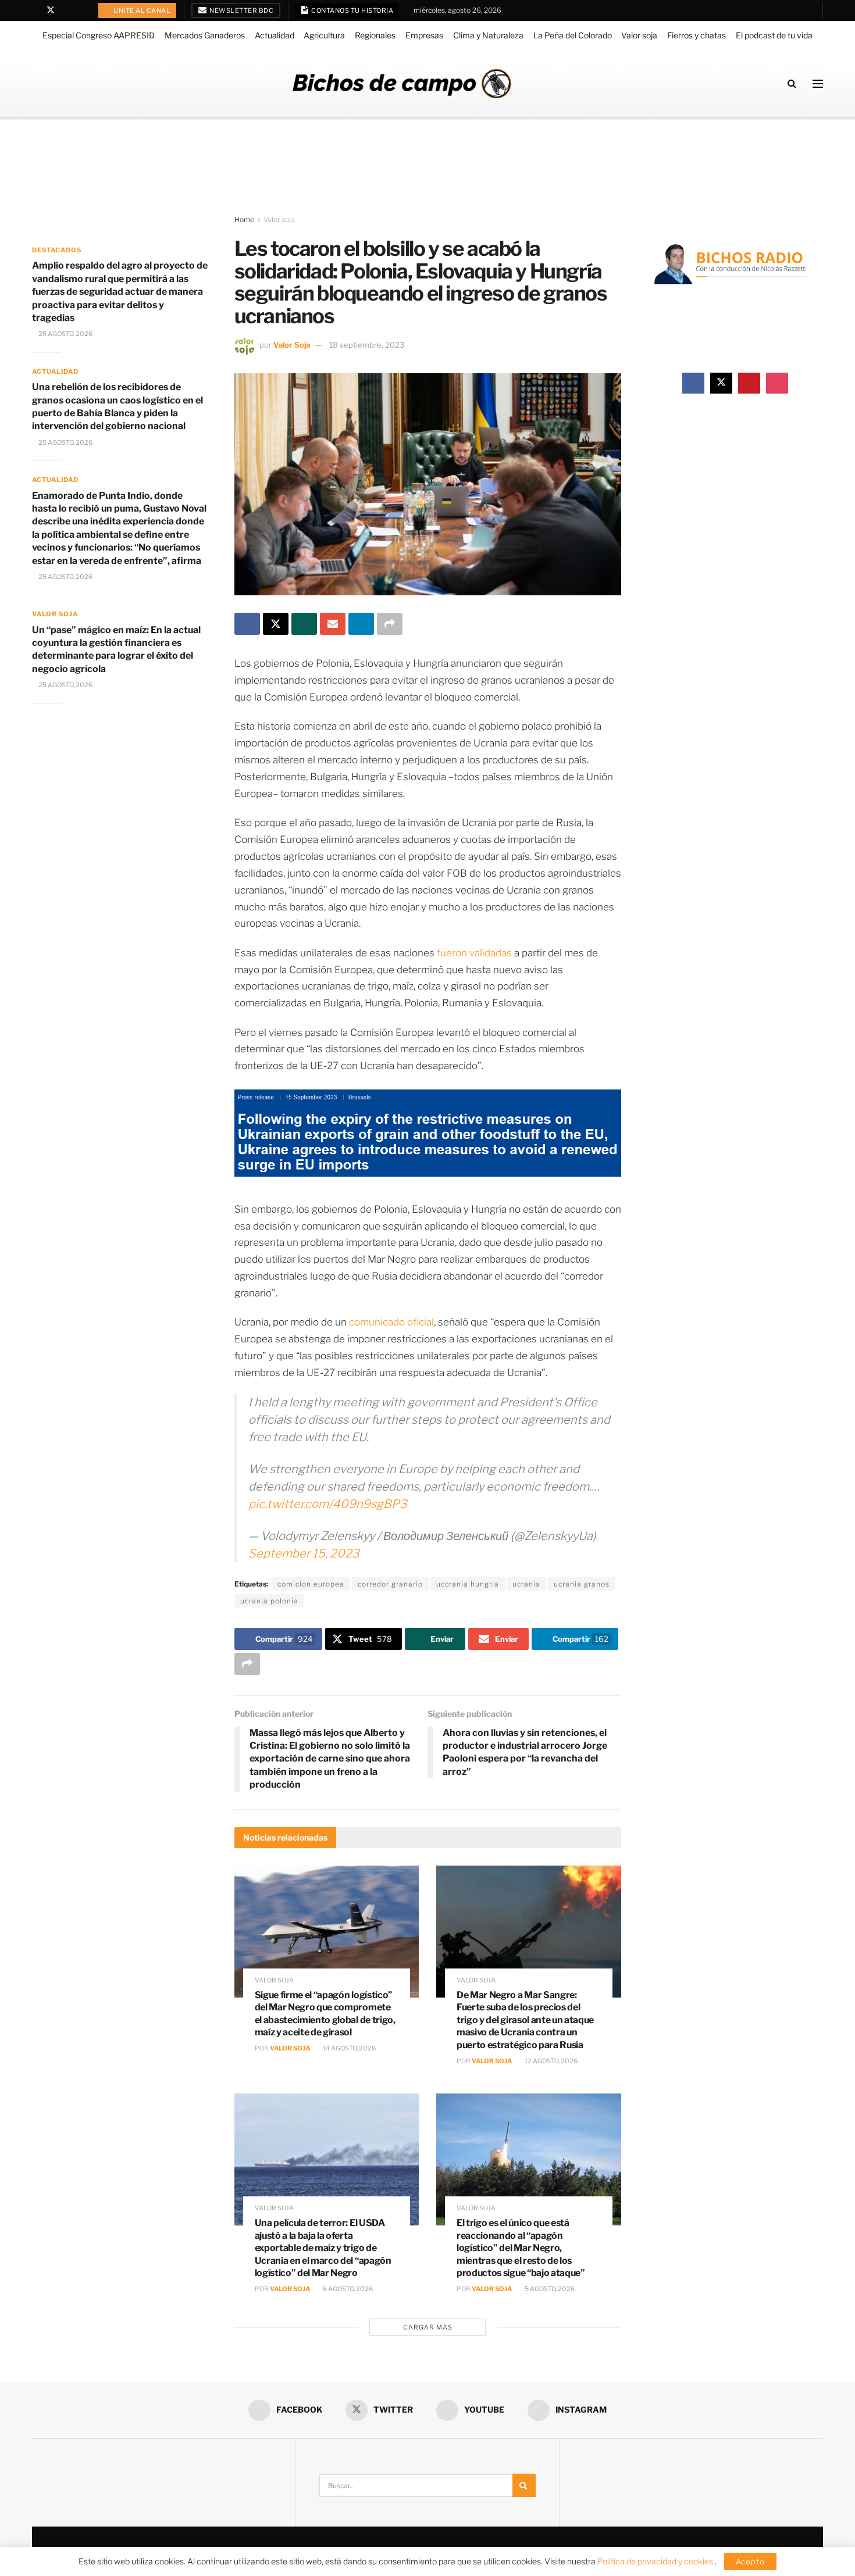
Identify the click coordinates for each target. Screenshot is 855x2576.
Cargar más (428, 2327)
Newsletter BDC (241, 10)
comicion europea (311, 1584)
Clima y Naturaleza (488, 35)
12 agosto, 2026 (551, 2061)
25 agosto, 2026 (65, 334)
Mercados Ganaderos (205, 35)
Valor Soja (292, 345)
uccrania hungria (468, 1584)
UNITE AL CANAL (142, 10)
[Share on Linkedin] (361, 624)
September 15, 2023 (304, 1553)
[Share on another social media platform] (390, 624)
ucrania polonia (269, 1601)
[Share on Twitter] (276, 624)
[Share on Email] (333, 624)
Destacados (57, 250)
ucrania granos (582, 1584)
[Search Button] (792, 83)
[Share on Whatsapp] (304, 624)
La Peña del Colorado (573, 35)
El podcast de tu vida (774, 35)
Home (244, 219)
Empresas (424, 35)
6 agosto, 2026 (347, 2289)
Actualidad (275, 35)
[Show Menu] (818, 84)
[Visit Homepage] (402, 83)
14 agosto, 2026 (349, 2048)
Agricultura (324, 35)
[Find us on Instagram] (81, 10)
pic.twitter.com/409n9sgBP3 (328, 1504)
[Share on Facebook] (247, 624)
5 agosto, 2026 (549, 2289)
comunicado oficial (391, 1322)
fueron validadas (474, 953)
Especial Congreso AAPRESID (99, 35)
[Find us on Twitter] (51, 10)
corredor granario (390, 1584)
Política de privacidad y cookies (656, 2561)
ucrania (526, 1584)
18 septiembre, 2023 (367, 345)
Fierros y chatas (697, 35)
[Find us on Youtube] (66, 10)
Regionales (375, 35)
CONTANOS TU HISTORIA (352, 10)
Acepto (750, 2561)
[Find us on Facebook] (35, 10)
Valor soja (639, 35)
